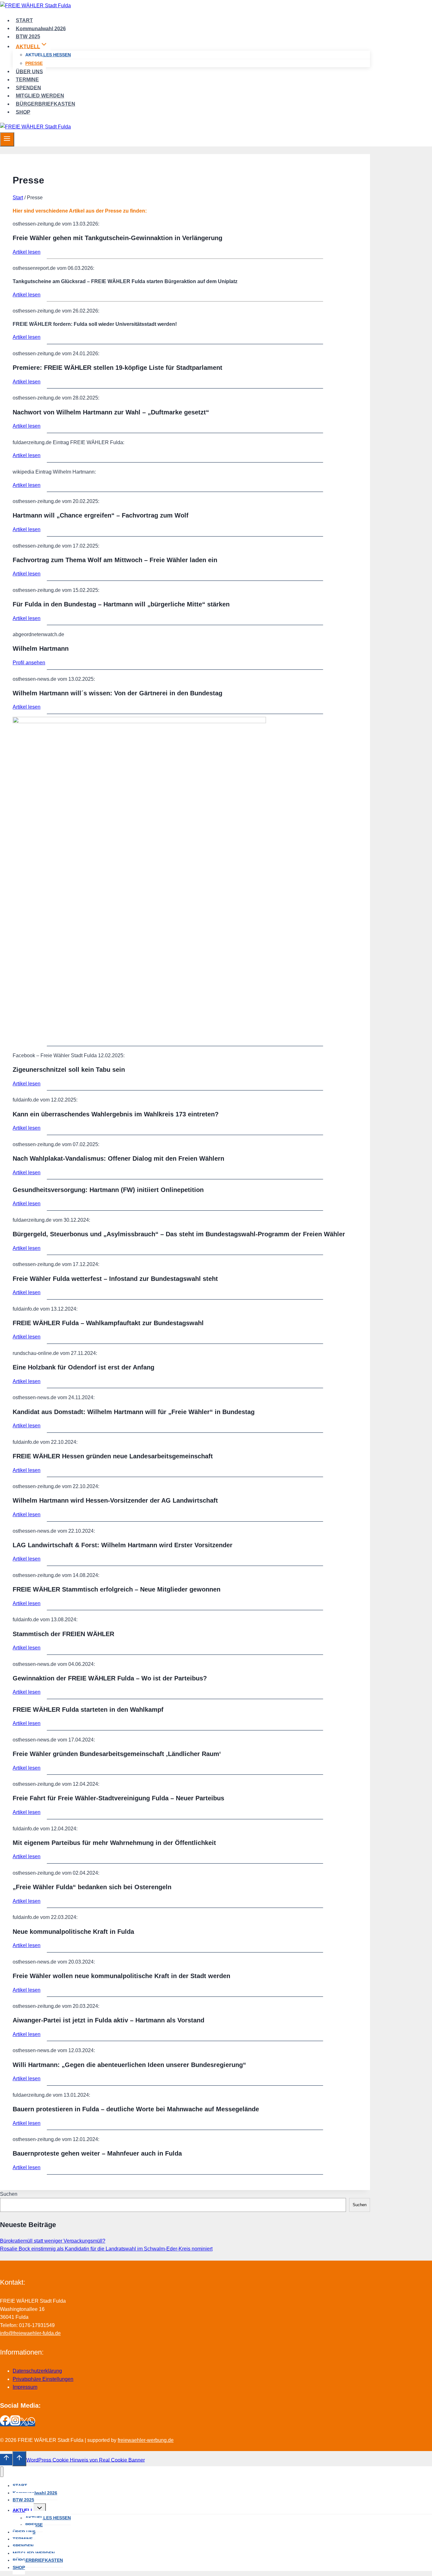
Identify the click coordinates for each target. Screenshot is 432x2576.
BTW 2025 (28, 37)
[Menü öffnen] (7, 139)
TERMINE (27, 80)
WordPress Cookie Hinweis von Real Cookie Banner (86, 2460)
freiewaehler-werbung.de (146, 2440)
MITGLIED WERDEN (40, 96)
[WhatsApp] (31, 2424)
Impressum (25, 2387)
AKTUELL (23, 2510)
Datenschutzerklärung (37, 2371)
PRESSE (34, 63)
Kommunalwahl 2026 (41, 28)
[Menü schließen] (2, 2472)
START (24, 20)
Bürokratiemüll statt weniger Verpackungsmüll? (53, 2241)
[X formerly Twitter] (24, 2424)
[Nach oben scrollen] (6, 2460)
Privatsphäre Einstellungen (43, 2379)
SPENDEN (28, 87)
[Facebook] (5, 2424)
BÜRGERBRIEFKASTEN (46, 104)
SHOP (23, 112)
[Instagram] (15, 2424)
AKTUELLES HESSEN (48, 55)
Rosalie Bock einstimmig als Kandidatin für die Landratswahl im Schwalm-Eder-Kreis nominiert (106, 2249)
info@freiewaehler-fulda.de (30, 2333)
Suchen (9, 2194)
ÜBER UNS (29, 71)
